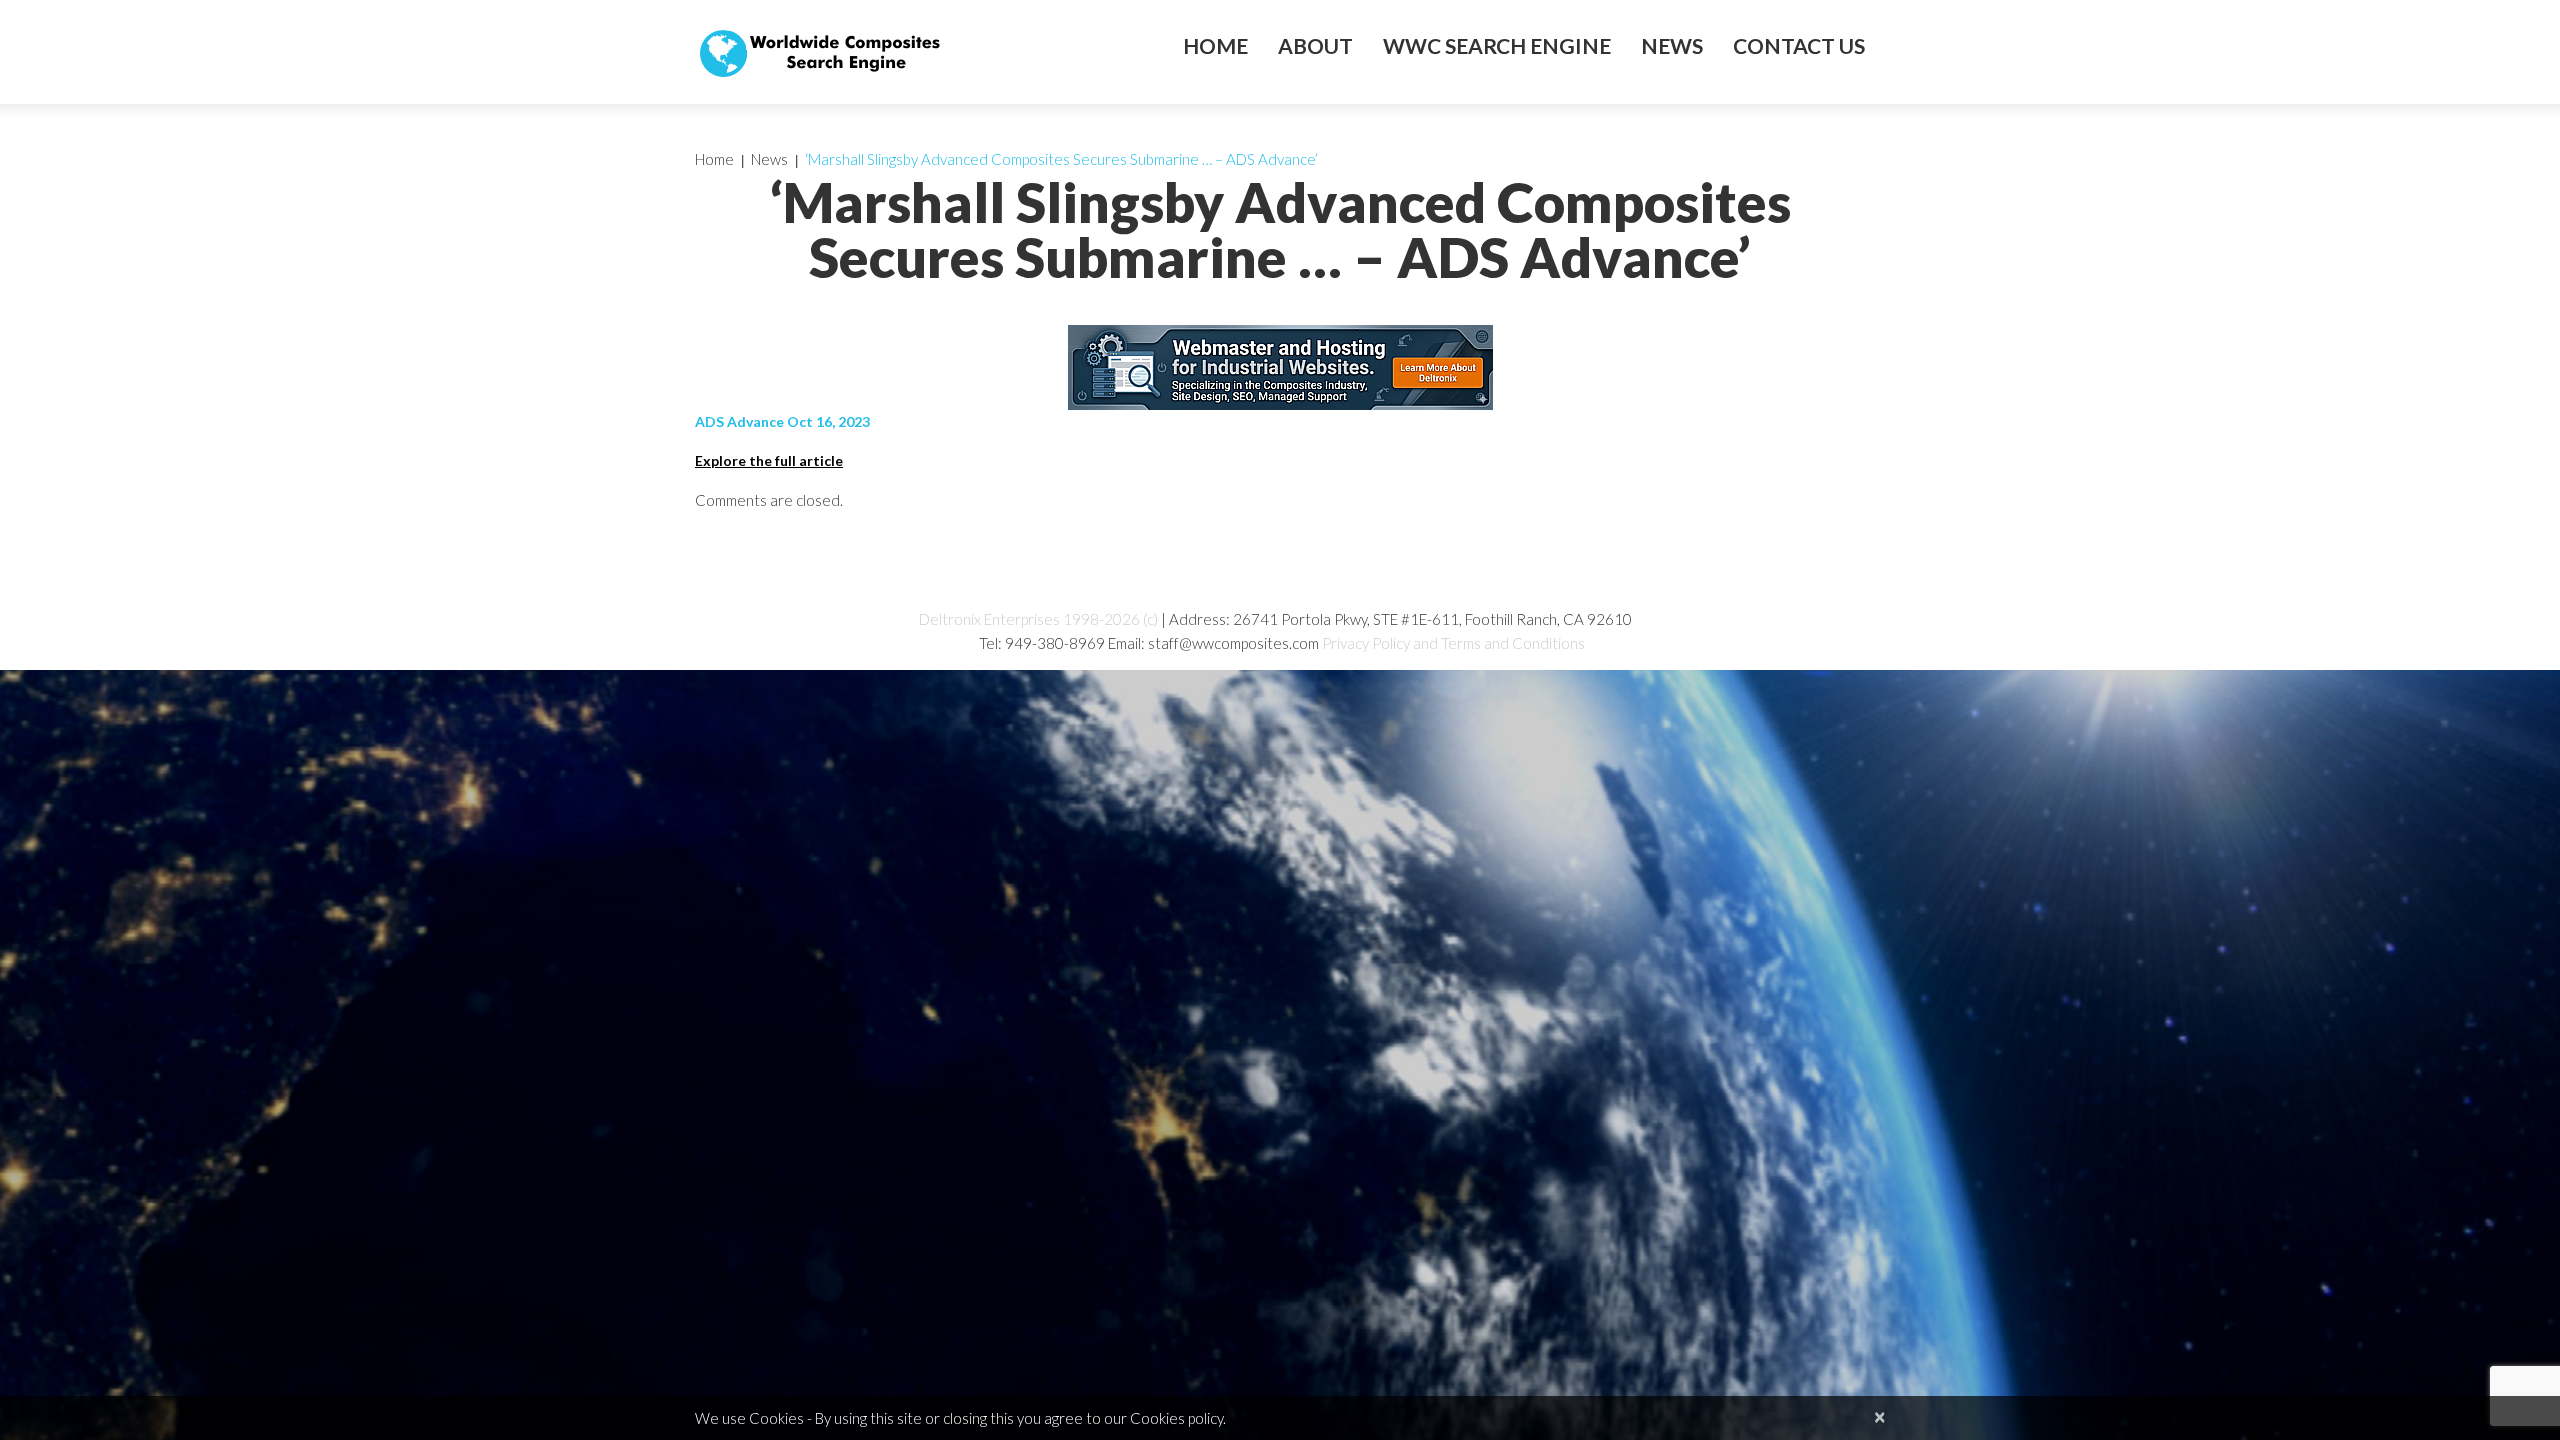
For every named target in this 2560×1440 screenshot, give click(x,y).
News (1672, 46)
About (1315, 46)
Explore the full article (769, 460)
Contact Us (1799, 46)
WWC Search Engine (1497, 46)
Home (1215, 46)
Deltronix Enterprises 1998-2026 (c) (1038, 619)
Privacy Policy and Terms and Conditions (1453, 643)
